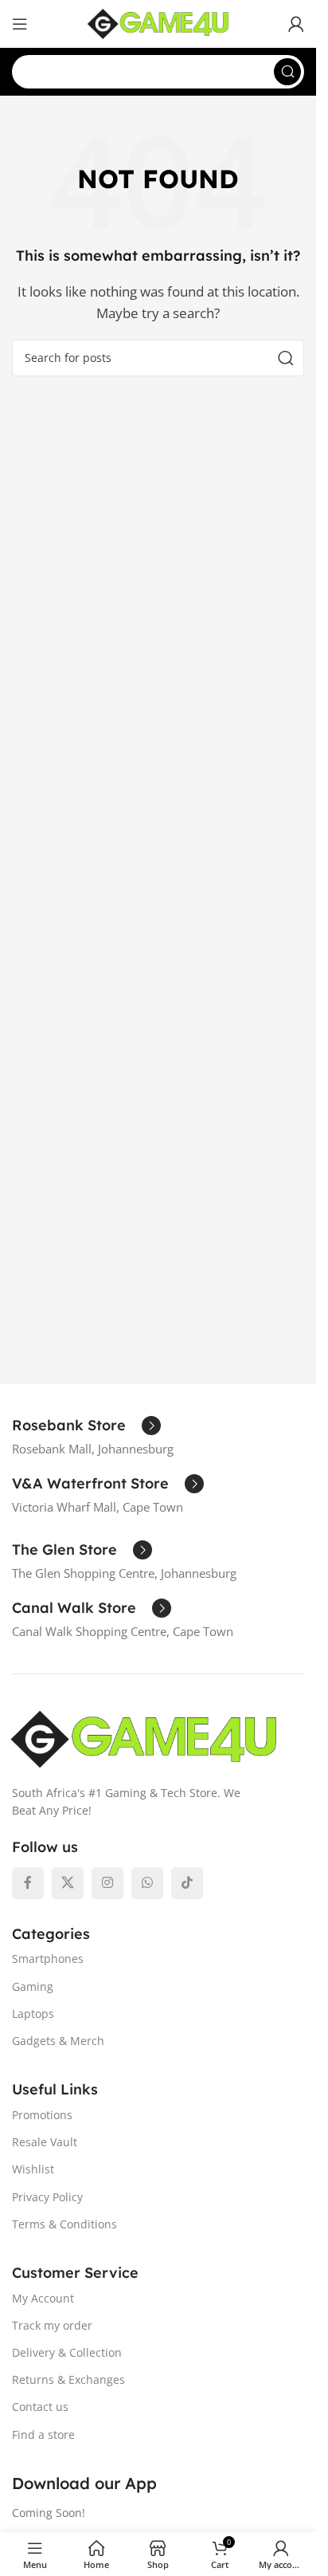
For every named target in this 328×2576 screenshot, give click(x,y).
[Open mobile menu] (20, 24)
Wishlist (33, 2169)
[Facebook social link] (28, 1883)
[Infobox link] (86, 1426)
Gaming (33, 1986)
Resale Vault (45, 2142)
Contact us (40, 2407)
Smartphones (48, 1959)
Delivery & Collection (67, 2352)
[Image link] (144, 1737)
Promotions (42, 2115)
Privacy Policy (47, 2197)
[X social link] (68, 1883)
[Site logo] (158, 22)
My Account (43, 2298)
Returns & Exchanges (68, 2379)
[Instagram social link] (107, 1883)
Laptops (33, 2014)
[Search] (287, 72)
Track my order (52, 2325)
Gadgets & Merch (58, 2041)
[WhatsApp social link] (147, 1883)
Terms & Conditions (64, 2224)
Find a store (43, 2434)
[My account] (296, 24)
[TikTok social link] (187, 1883)
